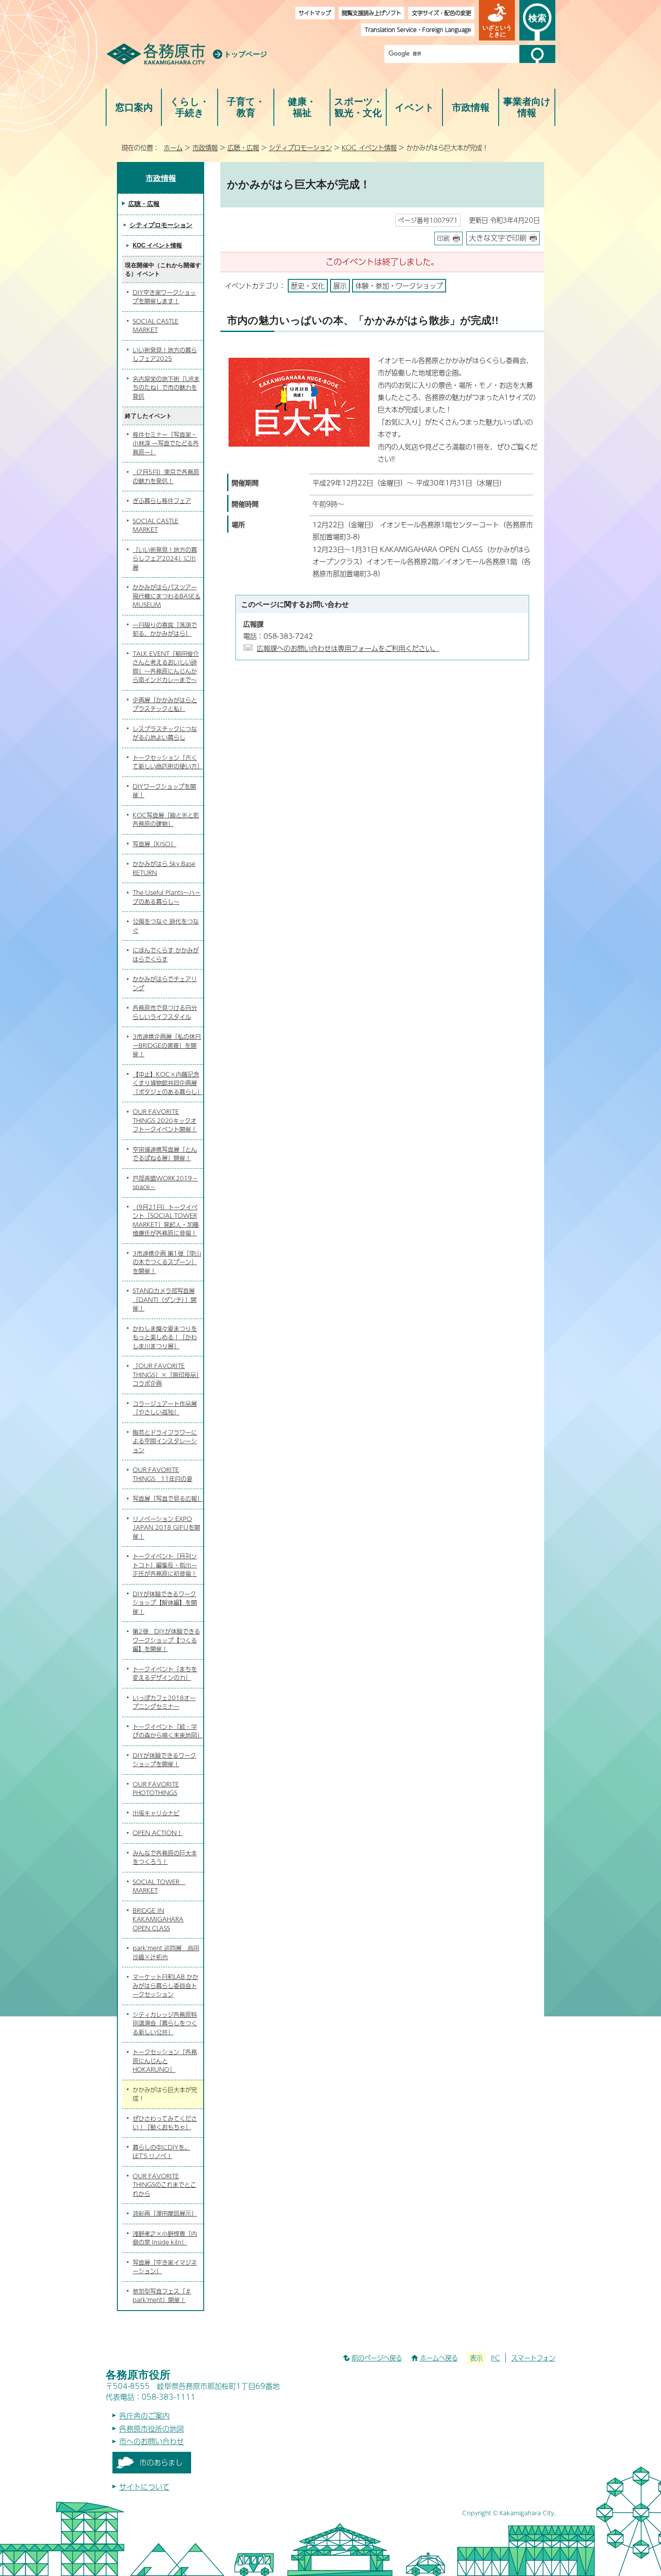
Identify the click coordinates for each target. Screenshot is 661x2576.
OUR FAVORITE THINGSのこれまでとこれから (164, 2185)
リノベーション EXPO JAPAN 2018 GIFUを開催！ (166, 1528)
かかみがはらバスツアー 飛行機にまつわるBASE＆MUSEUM (167, 596)
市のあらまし (161, 2462)
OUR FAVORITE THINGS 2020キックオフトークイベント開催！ (165, 1120)
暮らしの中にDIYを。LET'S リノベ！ (161, 2152)
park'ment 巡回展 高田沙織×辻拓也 (166, 1952)
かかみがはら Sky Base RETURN (164, 868)
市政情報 (471, 107)
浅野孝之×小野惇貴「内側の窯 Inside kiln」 (165, 2238)
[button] (497, 20)
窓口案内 (134, 107)
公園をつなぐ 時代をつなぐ (166, 926)
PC (496, 2358)
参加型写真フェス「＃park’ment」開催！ (162, 2296)
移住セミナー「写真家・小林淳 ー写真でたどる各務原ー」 (166, 443)
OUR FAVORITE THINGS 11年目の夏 (163, 1474)
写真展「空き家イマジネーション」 (165, 2267)
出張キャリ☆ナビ (156, 1813)
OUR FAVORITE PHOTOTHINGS (156, 1789)
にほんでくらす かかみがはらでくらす (166, 955)
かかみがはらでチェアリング (165, 983)
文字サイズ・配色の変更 (442, 13)
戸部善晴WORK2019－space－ (165, 1183)
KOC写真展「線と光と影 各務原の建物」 (166, 820)
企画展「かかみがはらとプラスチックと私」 (165, 705)
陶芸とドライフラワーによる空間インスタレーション (165, 1441)
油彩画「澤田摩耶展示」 (165, 2213)
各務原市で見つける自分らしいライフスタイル (165, 1012)
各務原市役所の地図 (152, 2429)
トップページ (246, 54)
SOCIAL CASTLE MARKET (156, 326)
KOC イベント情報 (369, 148)
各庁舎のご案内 (144, 2416)
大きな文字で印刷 (498, 238)
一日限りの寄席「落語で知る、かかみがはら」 (165, 629)
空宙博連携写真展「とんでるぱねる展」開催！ (165, 1154)
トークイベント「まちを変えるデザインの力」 (165, 1674)
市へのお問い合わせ (152, 2441)
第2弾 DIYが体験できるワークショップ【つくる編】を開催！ (166, 1640)
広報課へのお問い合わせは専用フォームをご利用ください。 (348, 648)
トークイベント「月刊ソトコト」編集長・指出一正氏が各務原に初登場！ (165, 1565)
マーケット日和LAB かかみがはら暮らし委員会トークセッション (165, 1986)
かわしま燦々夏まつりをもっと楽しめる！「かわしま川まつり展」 (165, 1337)
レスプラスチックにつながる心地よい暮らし (165, 733)
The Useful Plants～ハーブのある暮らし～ (167, 897)
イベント (415, 107)
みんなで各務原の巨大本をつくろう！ (165, 1858)
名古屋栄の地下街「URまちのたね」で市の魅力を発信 (166, 388)
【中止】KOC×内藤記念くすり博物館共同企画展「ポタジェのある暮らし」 (168, 1083)
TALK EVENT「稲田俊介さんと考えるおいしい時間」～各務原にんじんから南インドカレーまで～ (166, 667)
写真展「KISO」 (154, 844)
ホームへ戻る (439, 2358)
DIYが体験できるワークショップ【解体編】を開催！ (165, 1603)
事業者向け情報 (527, 107)
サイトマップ (315, 13)
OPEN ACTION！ (158, 1833)
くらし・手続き (190, 107)
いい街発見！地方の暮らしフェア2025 (165, 355)
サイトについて (144, 2487)
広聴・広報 (243, 148)
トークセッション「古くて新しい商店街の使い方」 (168, 762)
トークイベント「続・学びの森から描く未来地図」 (168, 1731)
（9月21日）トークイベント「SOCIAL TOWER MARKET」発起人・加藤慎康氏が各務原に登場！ (166, 1220)
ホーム (173, 148)
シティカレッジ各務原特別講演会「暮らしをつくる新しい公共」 (165, 2023)
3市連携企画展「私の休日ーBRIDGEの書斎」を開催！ (167, 1045)
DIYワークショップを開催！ (164, 791)
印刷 (443, 238)
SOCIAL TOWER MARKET (159, 1886)
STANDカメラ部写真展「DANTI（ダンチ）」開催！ (165, 1299)
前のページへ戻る (377, 2358)
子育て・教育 (246, 107)
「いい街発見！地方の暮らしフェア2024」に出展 (165, 559)
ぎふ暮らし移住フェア (162, 501)
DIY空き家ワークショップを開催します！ (164, 297)
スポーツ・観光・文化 (358, 107)
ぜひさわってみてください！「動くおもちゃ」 (165, 2123)
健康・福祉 (302, 107)
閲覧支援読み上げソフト (371, 13)
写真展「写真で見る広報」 (168, 1499)
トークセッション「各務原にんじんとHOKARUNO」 (165, 2061)
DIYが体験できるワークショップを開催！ (164, 1760)
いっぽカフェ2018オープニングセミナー (164, 1702)
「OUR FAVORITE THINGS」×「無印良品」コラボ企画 (166, 1375)
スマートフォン (533, 2358)
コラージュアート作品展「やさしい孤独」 (165, 1408)
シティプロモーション (300, 148)
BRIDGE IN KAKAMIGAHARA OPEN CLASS (158, 1919)
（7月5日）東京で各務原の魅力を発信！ (166, 476)
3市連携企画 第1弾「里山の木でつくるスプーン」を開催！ (167, 1262)
